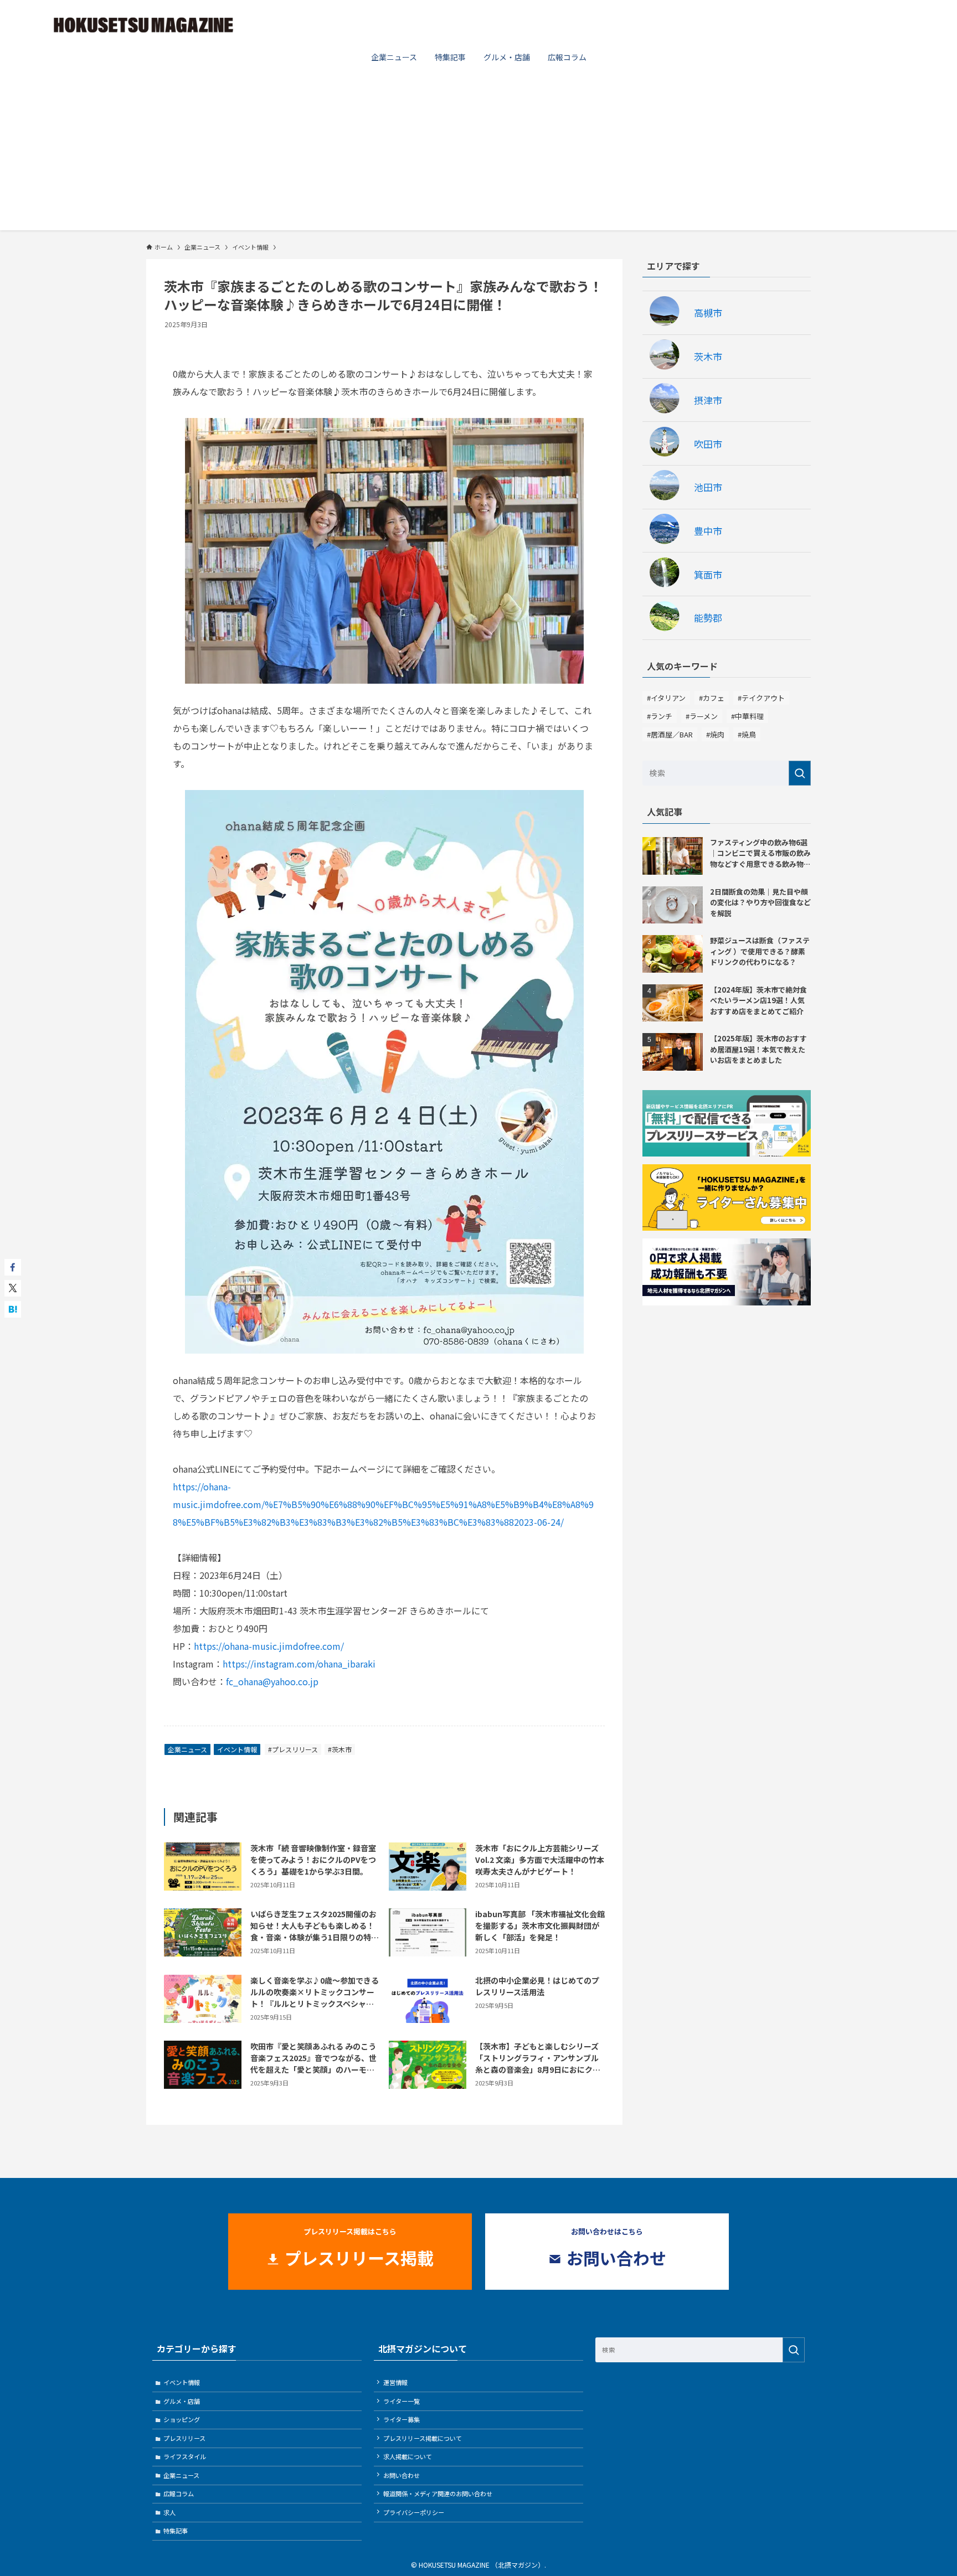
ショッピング (182, 2419)
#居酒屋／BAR (670, 734)
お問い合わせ (402, 2475)
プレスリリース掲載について (423, 2438)
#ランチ (660, 716)
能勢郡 (708, 618)
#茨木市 (340, 1749)
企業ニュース (187, 1749)
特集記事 (176, 2531)
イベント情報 (237, 1749)
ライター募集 (402, 2419)
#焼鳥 (747, 734)
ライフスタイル (185, 2456)
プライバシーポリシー (414, 2512)
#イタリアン (666, 698)
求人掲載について (408, 2456)
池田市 (708, 487)
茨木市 (708, 356)
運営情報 (395, 2382)
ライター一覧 (402, 2401)
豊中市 (708, 531)
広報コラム (179, 2494)
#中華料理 (747, 716)
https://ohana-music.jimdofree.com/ (269, 1646)
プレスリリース (184, 2438)
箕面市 (708, 574)
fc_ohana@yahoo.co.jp (272, 1681)
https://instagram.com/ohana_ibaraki (299, 1664)
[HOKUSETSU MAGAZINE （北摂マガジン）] (143, 24)
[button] (13, 1267)
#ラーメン (702, 716)
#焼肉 (715, 734)
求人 (169, 2512)
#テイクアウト (761, 698)
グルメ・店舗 (182, 2401)
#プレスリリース (293, 1749)
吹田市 (708, 444)
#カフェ (712, 698)
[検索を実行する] (800, 773)
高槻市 (708, 313)
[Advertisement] (478, 153)
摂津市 (708, 400)
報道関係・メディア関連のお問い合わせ (438, 2494)
